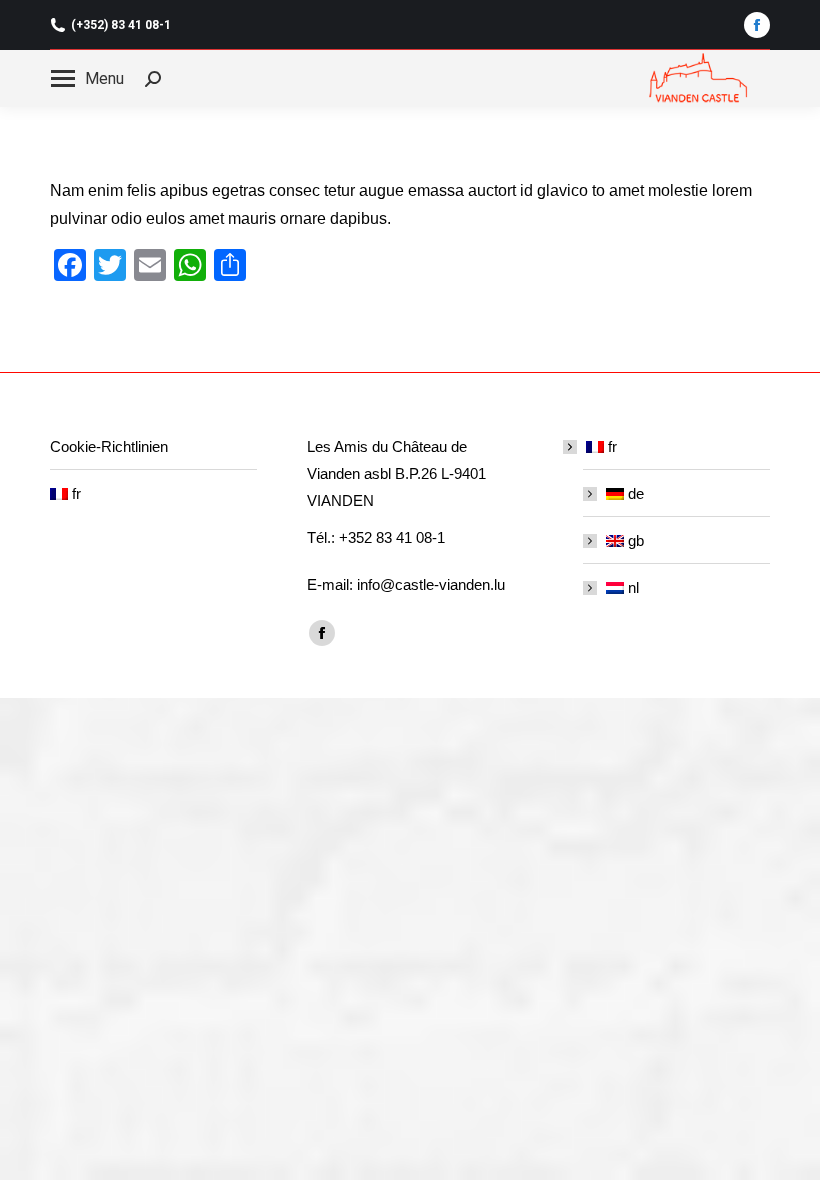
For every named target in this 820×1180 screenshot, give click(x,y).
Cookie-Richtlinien (109, 446)
